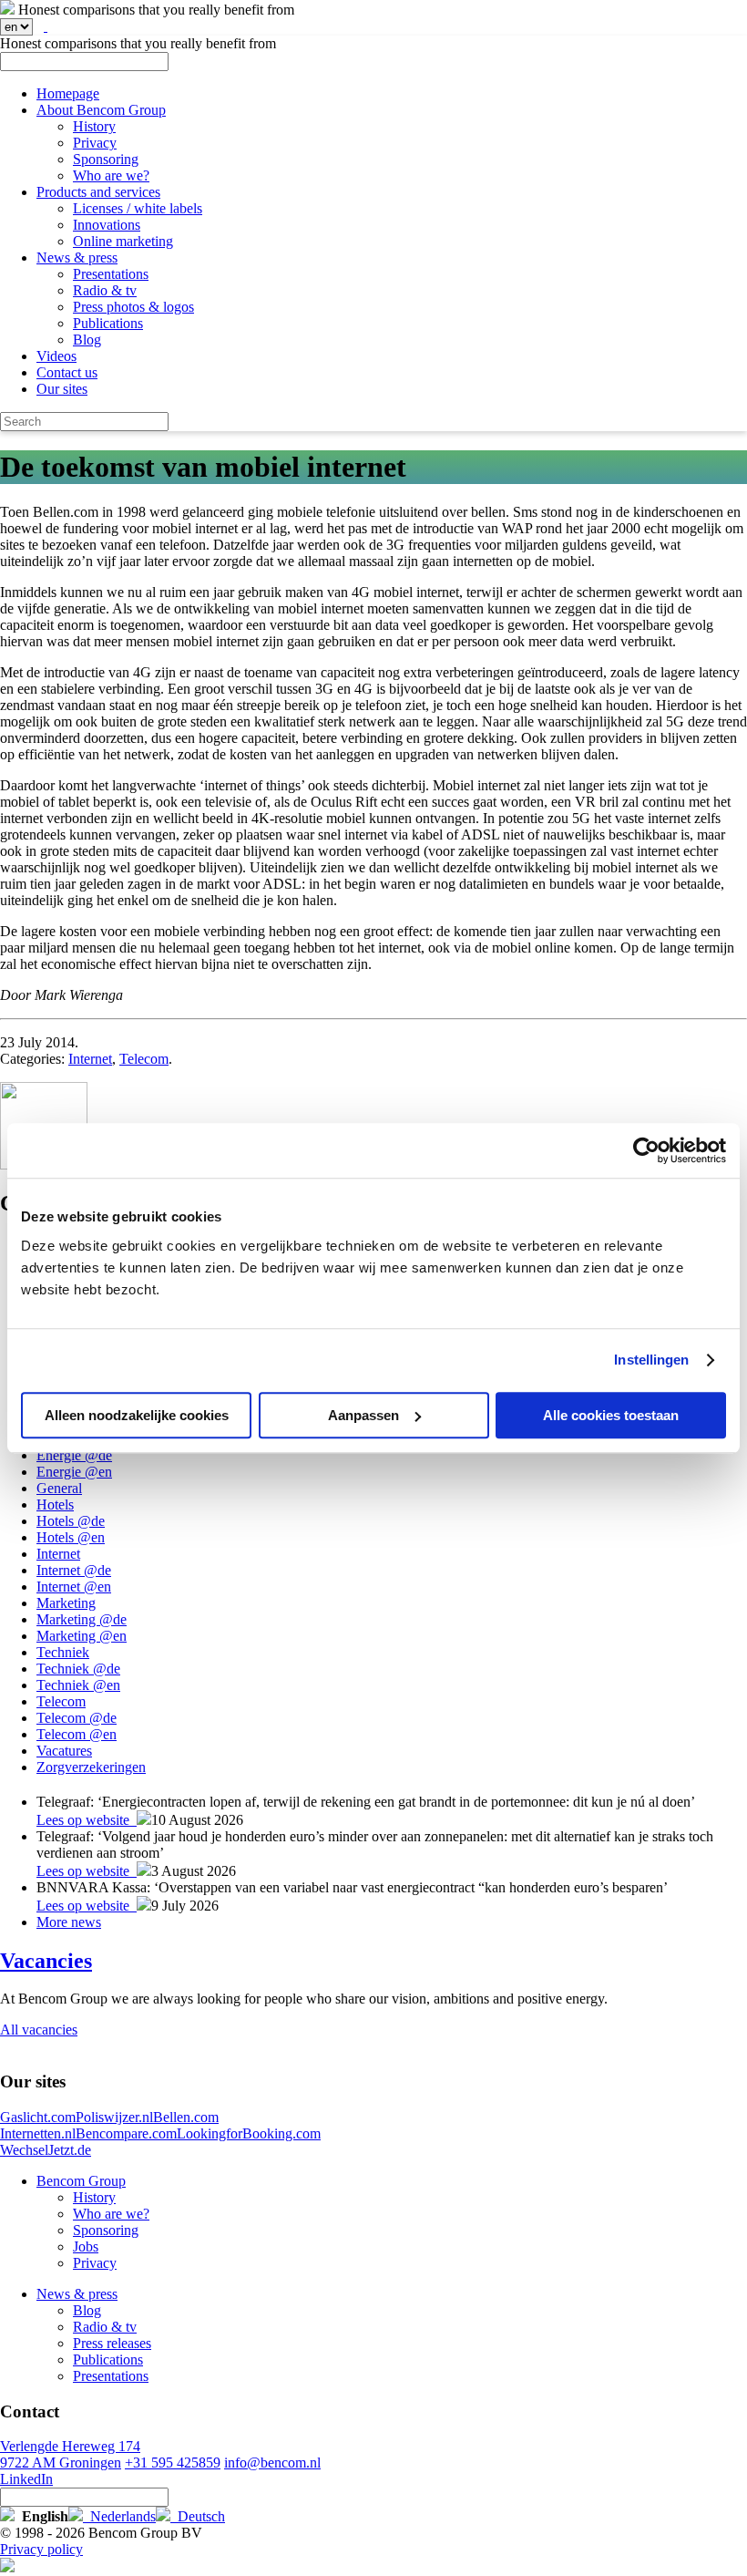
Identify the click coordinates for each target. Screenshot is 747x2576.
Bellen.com (186, 2117)
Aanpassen (363, 1415)
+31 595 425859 (173, 2463)
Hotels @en (71, 1537)
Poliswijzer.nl (114, 2117)
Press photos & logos (133, 307)
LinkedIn (26, 2479)
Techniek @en (78, 1685)
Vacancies (46, 1961)
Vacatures (64, 1751)
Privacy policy (41, 2549)
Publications (108, 323)
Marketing (66, 1603)
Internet (90, 1059)
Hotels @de (71, 1521)
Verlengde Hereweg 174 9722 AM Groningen (70, 2454)
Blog (87, 340)
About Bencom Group (101, 110)
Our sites (62, 389)
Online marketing (123, 241)
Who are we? (111, 175)
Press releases (112, 2343)
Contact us (67, 372)
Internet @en (74, 1587)
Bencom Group (81, 2181)
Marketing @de (82, 1619)
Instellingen (651, 1360)
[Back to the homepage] (7, 10)
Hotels (55, 1504)
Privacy (95, 143)
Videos (56, 356)
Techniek (63, 1652)
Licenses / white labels (138, 208)
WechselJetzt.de (46, 2150)
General (59, 1488)
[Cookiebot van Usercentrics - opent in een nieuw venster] (646, 1150)
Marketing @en (82, 1636)
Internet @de (74, 1570)
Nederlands (119, 2516)
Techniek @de (78, 1669)
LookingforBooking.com (249, 2133)
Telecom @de (77, 1718)
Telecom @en (77, 1734)
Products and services (98, 192)
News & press (77, 258)
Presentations (111, 274)
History (94, 126)
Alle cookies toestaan (611, 1415)
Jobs (86, 2246)
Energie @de (74, 1455)
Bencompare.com (126, 2133)
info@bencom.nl (272, 2463)
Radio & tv (105, 290)
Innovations (107, 225)
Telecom (144, 1059)
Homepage (68, 93)
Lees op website (87, 1820)
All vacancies (39, 2030)
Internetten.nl (38, 2133)
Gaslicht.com (38, 2117)
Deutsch (198, 2516)
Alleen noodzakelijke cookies (137, 1415)
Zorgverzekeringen (91, 1767)
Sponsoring (106, 159)
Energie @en (74, 1472)
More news (69, 1922)
